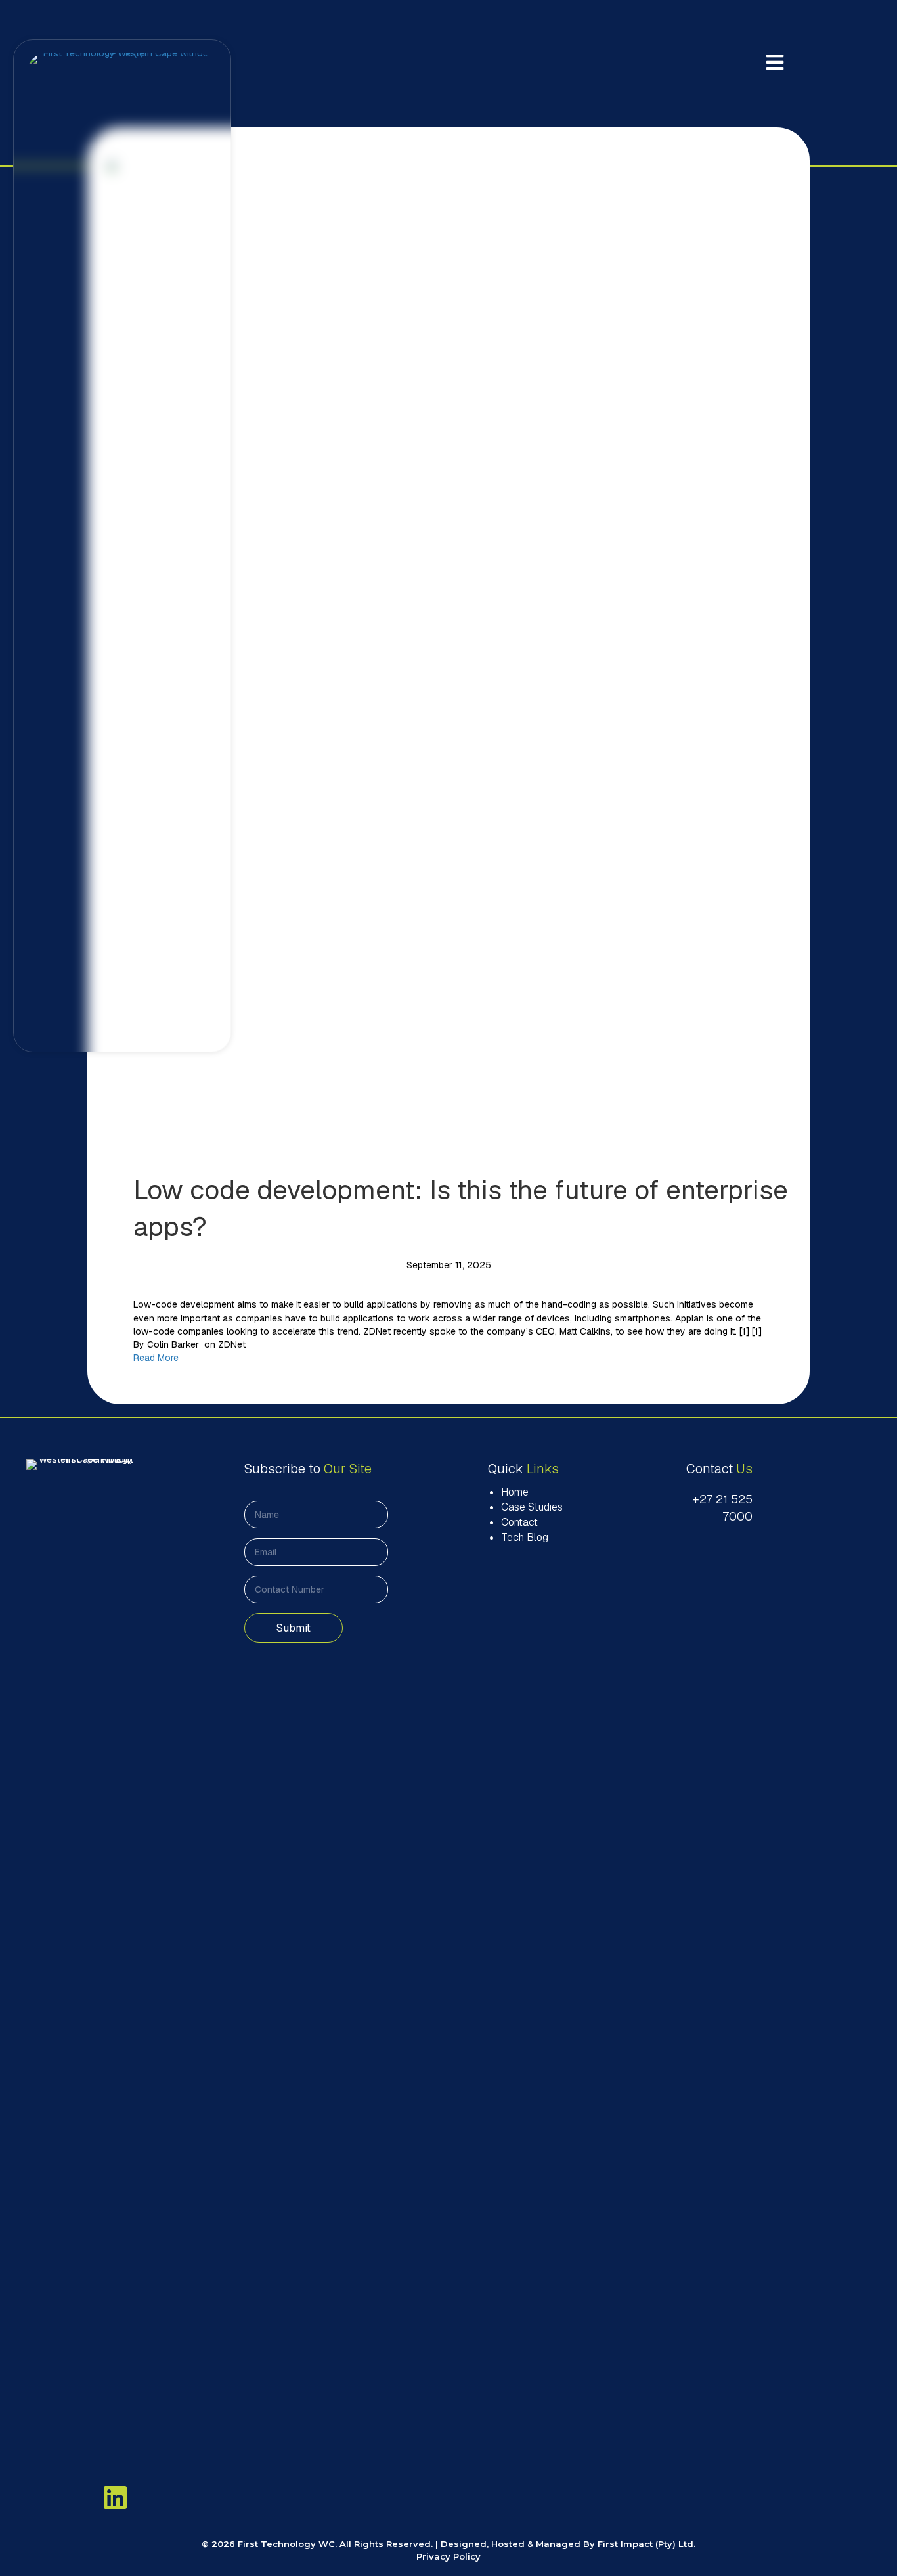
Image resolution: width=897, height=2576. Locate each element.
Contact (519, 1522)
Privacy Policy (448, 2556)
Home (515, 1492)
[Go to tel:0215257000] (709, 1508)
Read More (156, 1358)
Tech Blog (525, 1537)
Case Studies (532, 1507)
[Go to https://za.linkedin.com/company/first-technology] (116, 2497)
